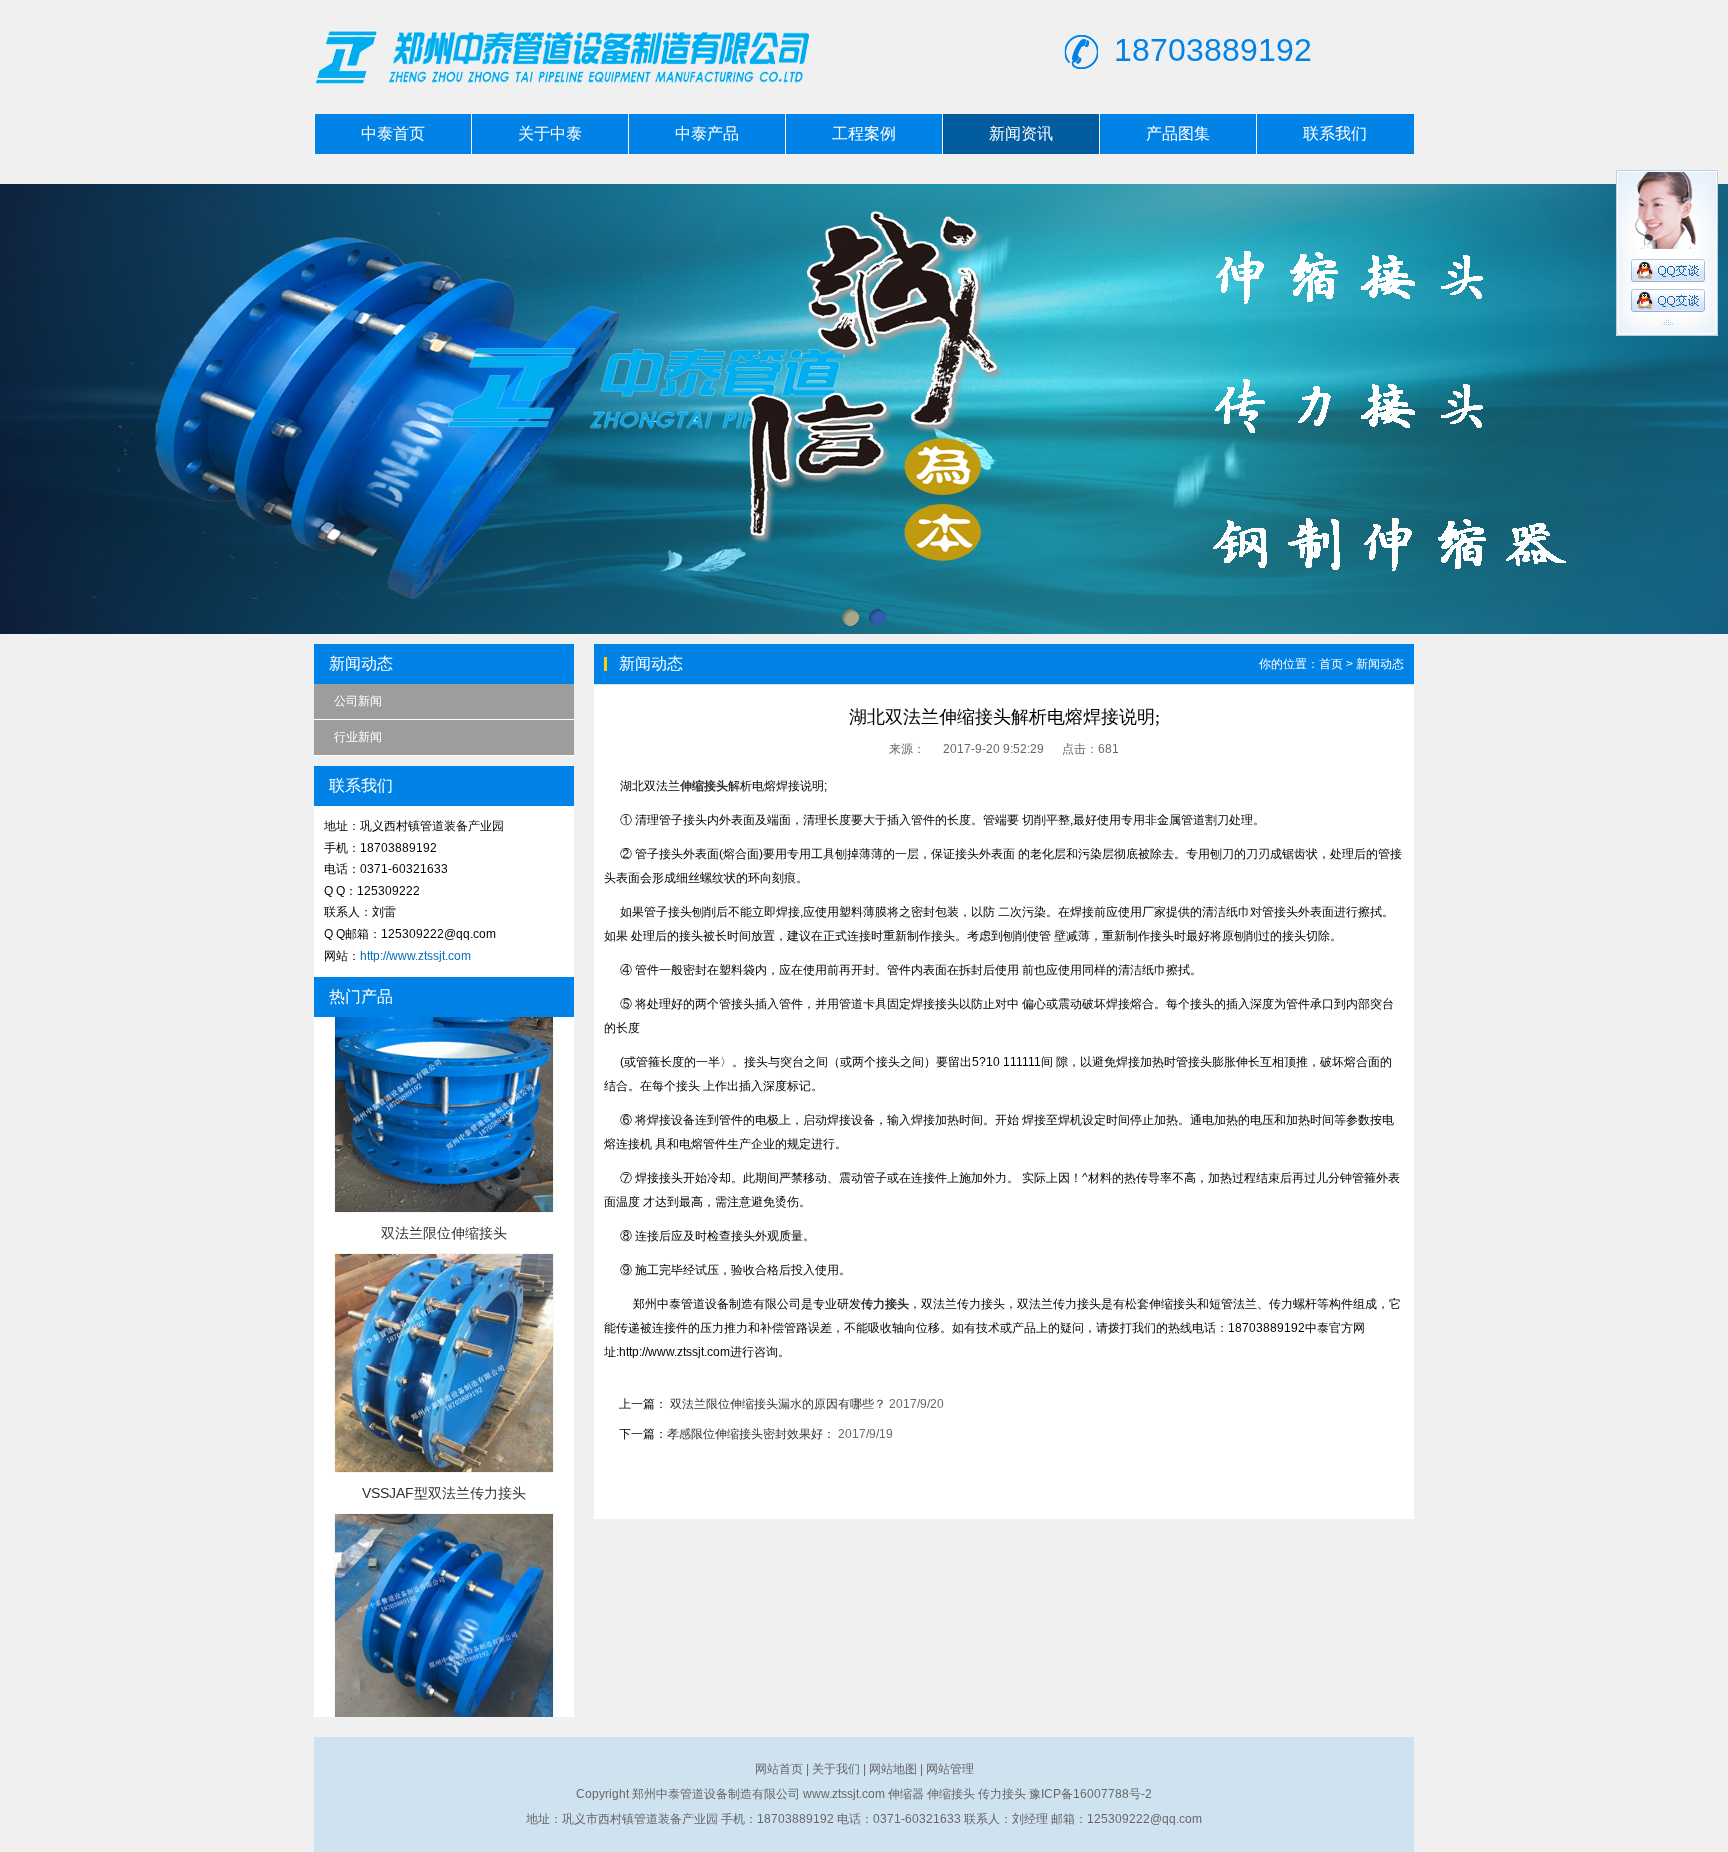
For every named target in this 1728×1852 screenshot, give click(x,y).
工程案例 (864, 133)
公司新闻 (358, 701)
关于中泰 (550, 133)
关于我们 (836, 1769)
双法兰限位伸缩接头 (444, 1182)
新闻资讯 (1021, 133)
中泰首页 (393, 133)
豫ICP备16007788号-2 (1090, 1794)
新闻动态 (1380, 664)
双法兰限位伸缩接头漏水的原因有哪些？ (776, 1404)
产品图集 (1178, 133)
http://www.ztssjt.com (415, 956)
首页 (1331, 664)
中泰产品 (707, 133)
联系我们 (1335, 133)
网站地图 (893, 1769)
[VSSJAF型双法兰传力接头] (444, 1417)
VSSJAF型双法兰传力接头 (444, 1442)
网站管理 (950, 1769)
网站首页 (779, 1769)
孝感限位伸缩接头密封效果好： (751, 1434)
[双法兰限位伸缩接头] (444, 1157)
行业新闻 (358, 737)
